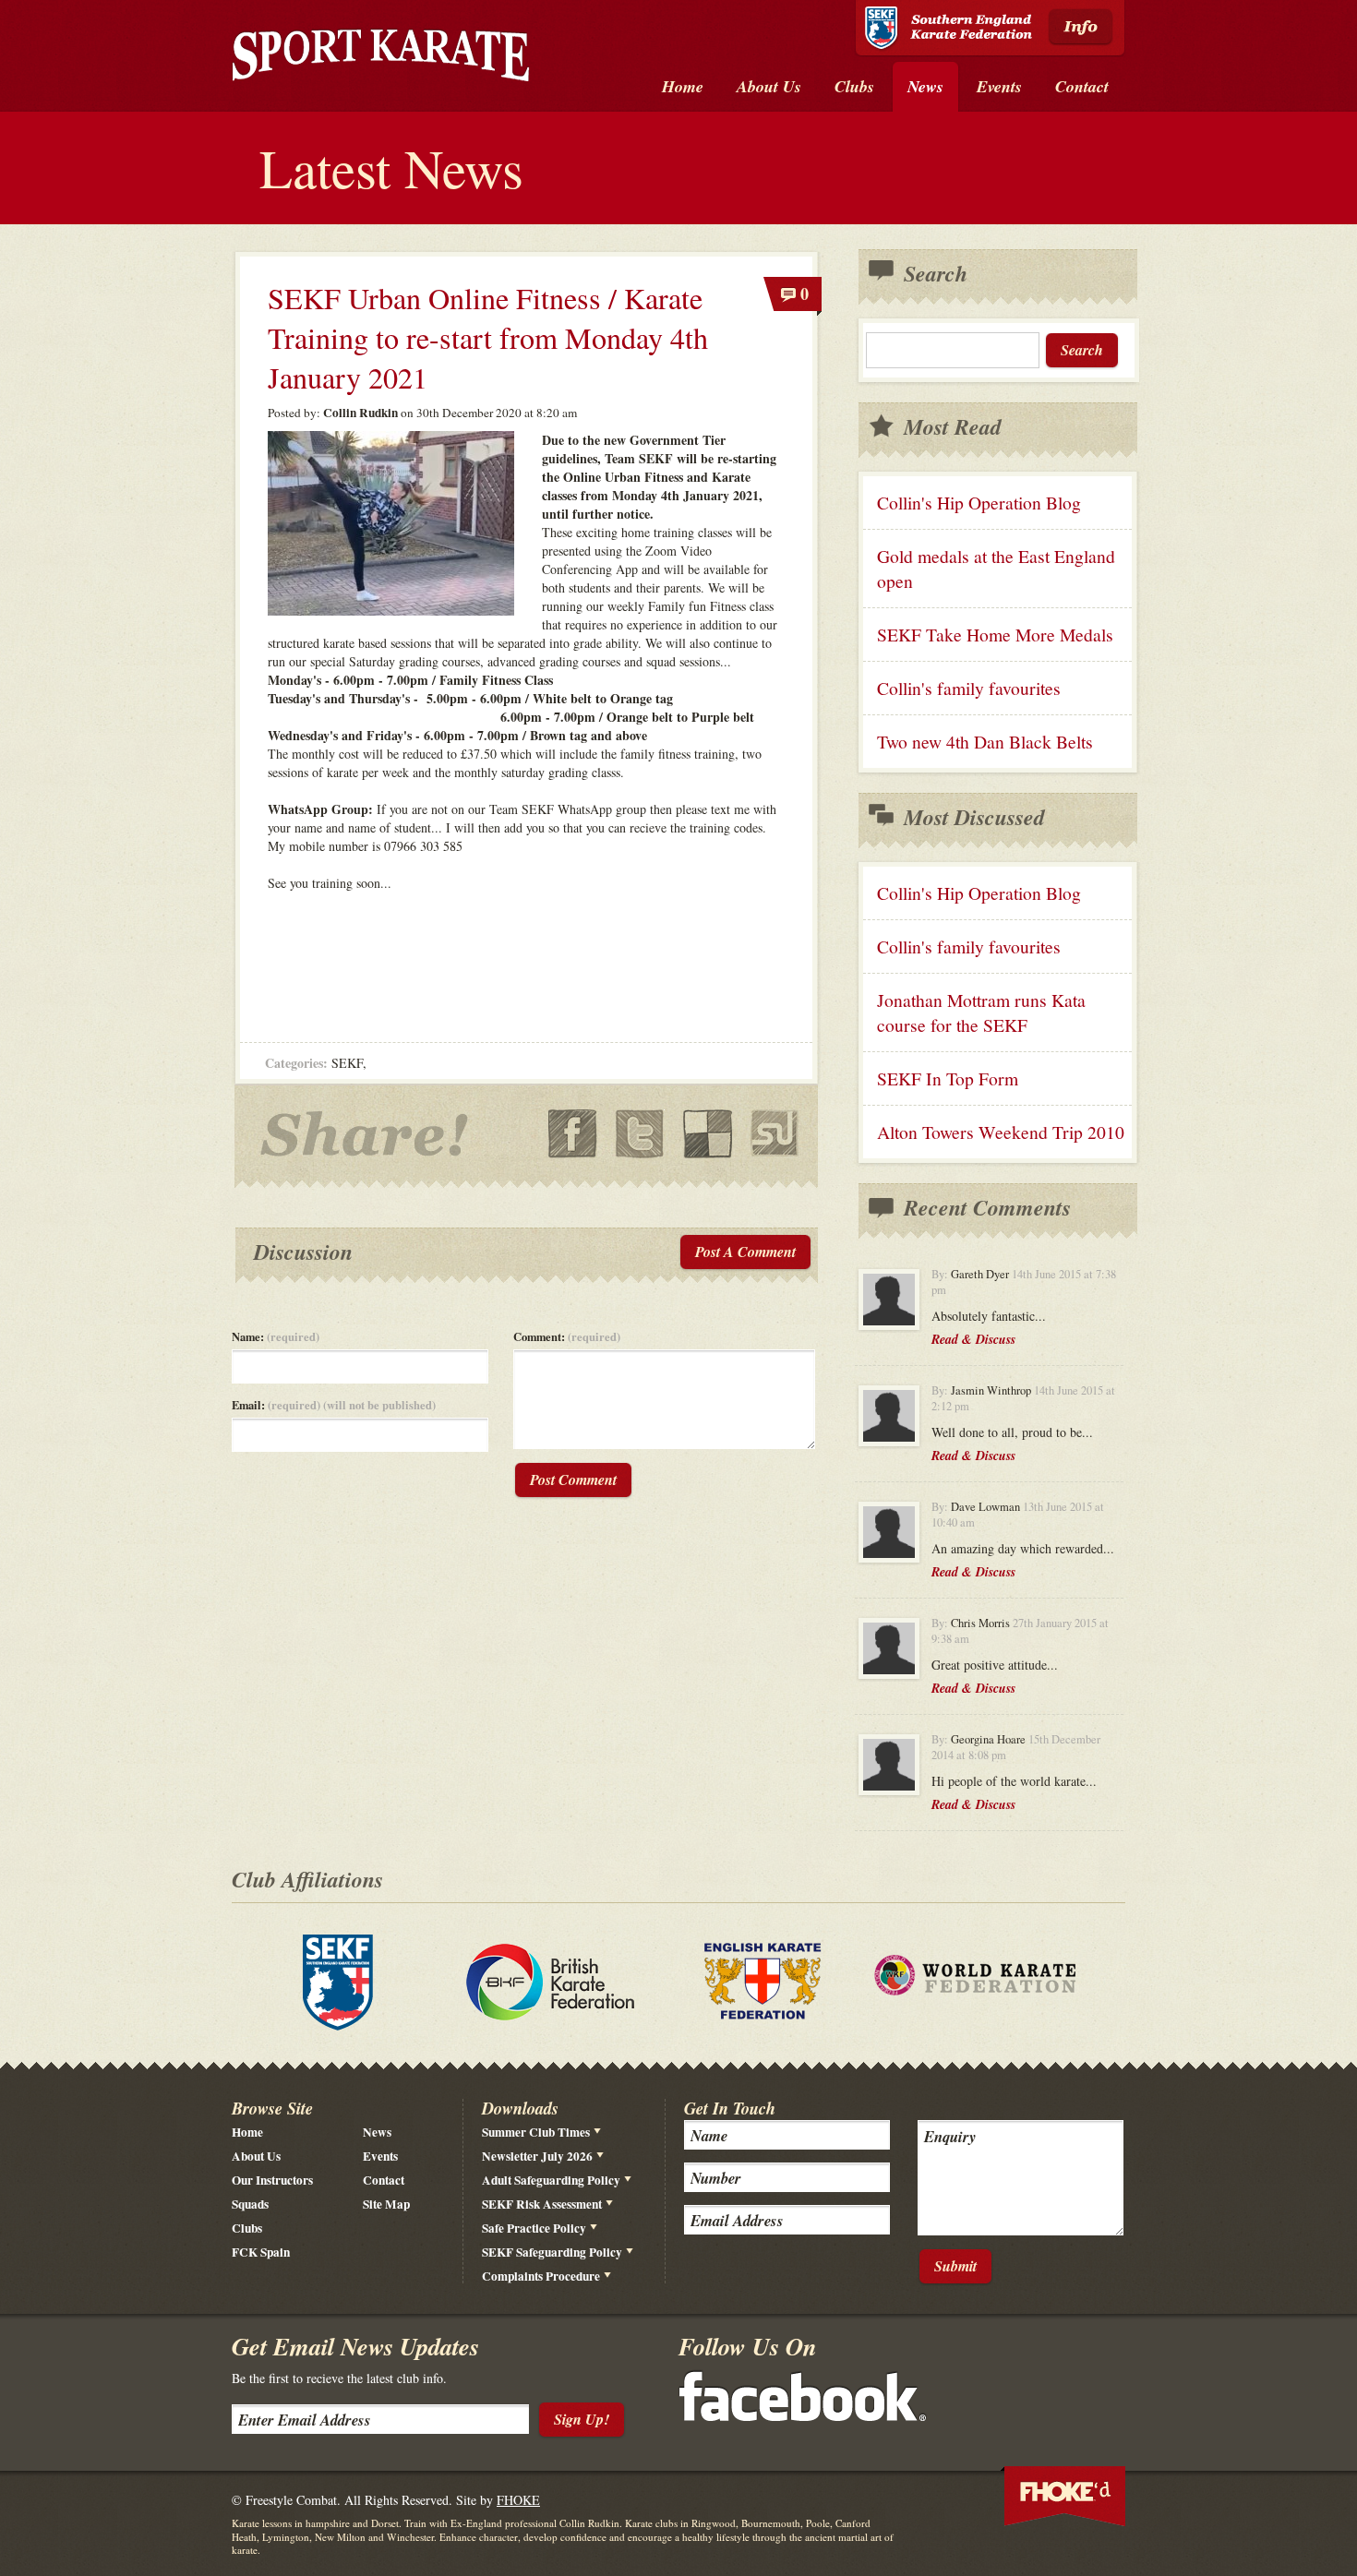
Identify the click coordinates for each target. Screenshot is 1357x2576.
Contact (384, 2180)
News (377, 2132)
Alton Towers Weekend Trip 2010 (1001, 1132)
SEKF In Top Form (948, 1078)
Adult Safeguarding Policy (551, 2180)
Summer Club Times (536, 2132)
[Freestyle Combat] (381, 59)
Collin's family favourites (969, 688)
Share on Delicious (708, 1134)
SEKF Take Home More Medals (995, 635)
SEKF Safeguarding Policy (552, 2252)
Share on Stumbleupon (775, 1134)
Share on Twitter (640, 1134)
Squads (250, 2204)
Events (380, 2156)
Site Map (386, 2204)
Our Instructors (272, 2180)
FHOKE (518, 2500)
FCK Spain (261, 2252)
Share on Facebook (573, 1134)
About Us (256, 2156)
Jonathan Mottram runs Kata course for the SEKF (981, 1012)
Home (247, 2132)
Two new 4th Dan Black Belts (985, 742)
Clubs (247, 2228)
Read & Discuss (973, 1339)
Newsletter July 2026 (537, 2156)
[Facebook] (803, 2416)
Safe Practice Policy (534, 2228)
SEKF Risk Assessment (542, 2204)
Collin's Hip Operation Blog (979, 503)
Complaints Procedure (541, 2276)
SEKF (347, 1063)
